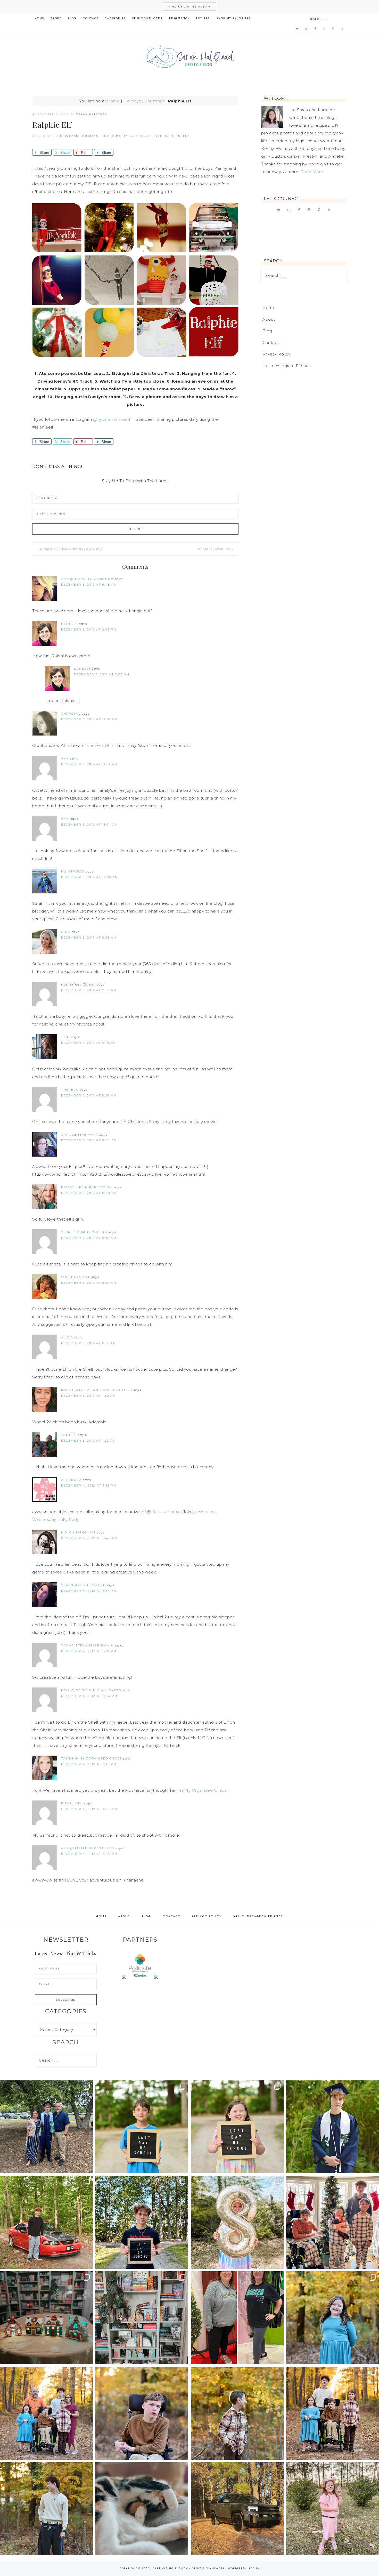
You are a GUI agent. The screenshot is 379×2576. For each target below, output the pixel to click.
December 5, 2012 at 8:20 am (89, 1283)
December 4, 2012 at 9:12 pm (89, 1485)
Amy (65, 758)
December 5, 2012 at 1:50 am (89, 1396)
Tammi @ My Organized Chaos (92, 1758)
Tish (65, 1037)
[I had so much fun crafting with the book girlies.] (46, 2318)
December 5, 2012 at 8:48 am (89, 1193)
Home (113, 101)
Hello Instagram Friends (287, 366)
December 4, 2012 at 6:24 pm (89, 1696)
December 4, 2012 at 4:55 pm (89, 1809)
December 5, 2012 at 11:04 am (90, 825)
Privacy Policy (276, 354)
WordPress (237, 2568)
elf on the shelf (173, 136)
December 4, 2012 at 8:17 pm (89, 1591)
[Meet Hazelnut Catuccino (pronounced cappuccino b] (142, 2509)
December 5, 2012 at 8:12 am (89, 1343)
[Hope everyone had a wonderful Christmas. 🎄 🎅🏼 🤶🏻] (333, 2222)
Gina (66, 932)
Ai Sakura (71, 1480)
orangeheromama (80, 1135)
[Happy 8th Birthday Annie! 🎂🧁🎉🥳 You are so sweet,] (237, 2222)
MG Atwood (73, 871)
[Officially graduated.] (46, 2127)
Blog (267, 331)
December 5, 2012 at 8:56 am (89, 1095)
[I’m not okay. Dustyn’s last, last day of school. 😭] (142, 2222)
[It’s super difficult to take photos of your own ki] (333, 2413)
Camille (69, 1435)
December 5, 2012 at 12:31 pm (89, 719)
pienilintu (72, 1803)
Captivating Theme (169, 2568)
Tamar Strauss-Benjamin (88, 1645)
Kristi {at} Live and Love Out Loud (97, 1390)
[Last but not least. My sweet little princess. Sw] (333, 2318)
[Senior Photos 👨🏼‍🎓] (46, 2222)
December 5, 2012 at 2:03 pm (89, 629)
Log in (254, 2568)
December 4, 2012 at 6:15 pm (89, 1764)
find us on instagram (190, 7)
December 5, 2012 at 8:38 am (89, 1238)
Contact (271, 342)
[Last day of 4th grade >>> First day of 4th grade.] (142, 2127)
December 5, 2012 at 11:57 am (89, 764)
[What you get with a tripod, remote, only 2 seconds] (46, 2413)
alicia (67, 1337)
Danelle (69, 624)
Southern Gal (76, 1277)
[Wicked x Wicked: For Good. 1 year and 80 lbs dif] (237, 2318)
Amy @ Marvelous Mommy (87, 579)
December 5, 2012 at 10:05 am (90, 877)
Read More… (313, 172)
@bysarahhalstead (112, 419)
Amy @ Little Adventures (88, 1848)
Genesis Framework (208, 2568)
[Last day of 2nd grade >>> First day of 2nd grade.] (237, 2127)
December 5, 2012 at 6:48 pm (89, 585)
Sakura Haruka (168, 1512)
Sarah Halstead (190, 57)
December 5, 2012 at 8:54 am (89, 1140)
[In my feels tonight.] (333, 2127)
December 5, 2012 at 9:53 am (89, 990)
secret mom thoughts (84, 1232)
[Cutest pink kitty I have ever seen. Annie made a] (333, 2509)
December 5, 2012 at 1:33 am (89, 1441)
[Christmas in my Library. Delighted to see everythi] (142, 2318)
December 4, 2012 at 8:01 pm (89, 1651)
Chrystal (71, 714)
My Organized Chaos (205, 1790)
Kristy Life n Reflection (87, 1187)
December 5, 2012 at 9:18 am (89, 1043)
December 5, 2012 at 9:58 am (89, 938)
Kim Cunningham (78, 1532)
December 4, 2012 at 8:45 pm (89, 1538)
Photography (114, 136)
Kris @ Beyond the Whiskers (91, 1690)
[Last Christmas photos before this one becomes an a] (46, 2509)
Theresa (70, 1090)
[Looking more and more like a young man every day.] (142, 2413)
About (269, 319)
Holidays (132, 101)
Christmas (155, 101)
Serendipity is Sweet (83, 1585)
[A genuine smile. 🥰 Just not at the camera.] (237, 2413)
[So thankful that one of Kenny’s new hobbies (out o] (237, 2509)
